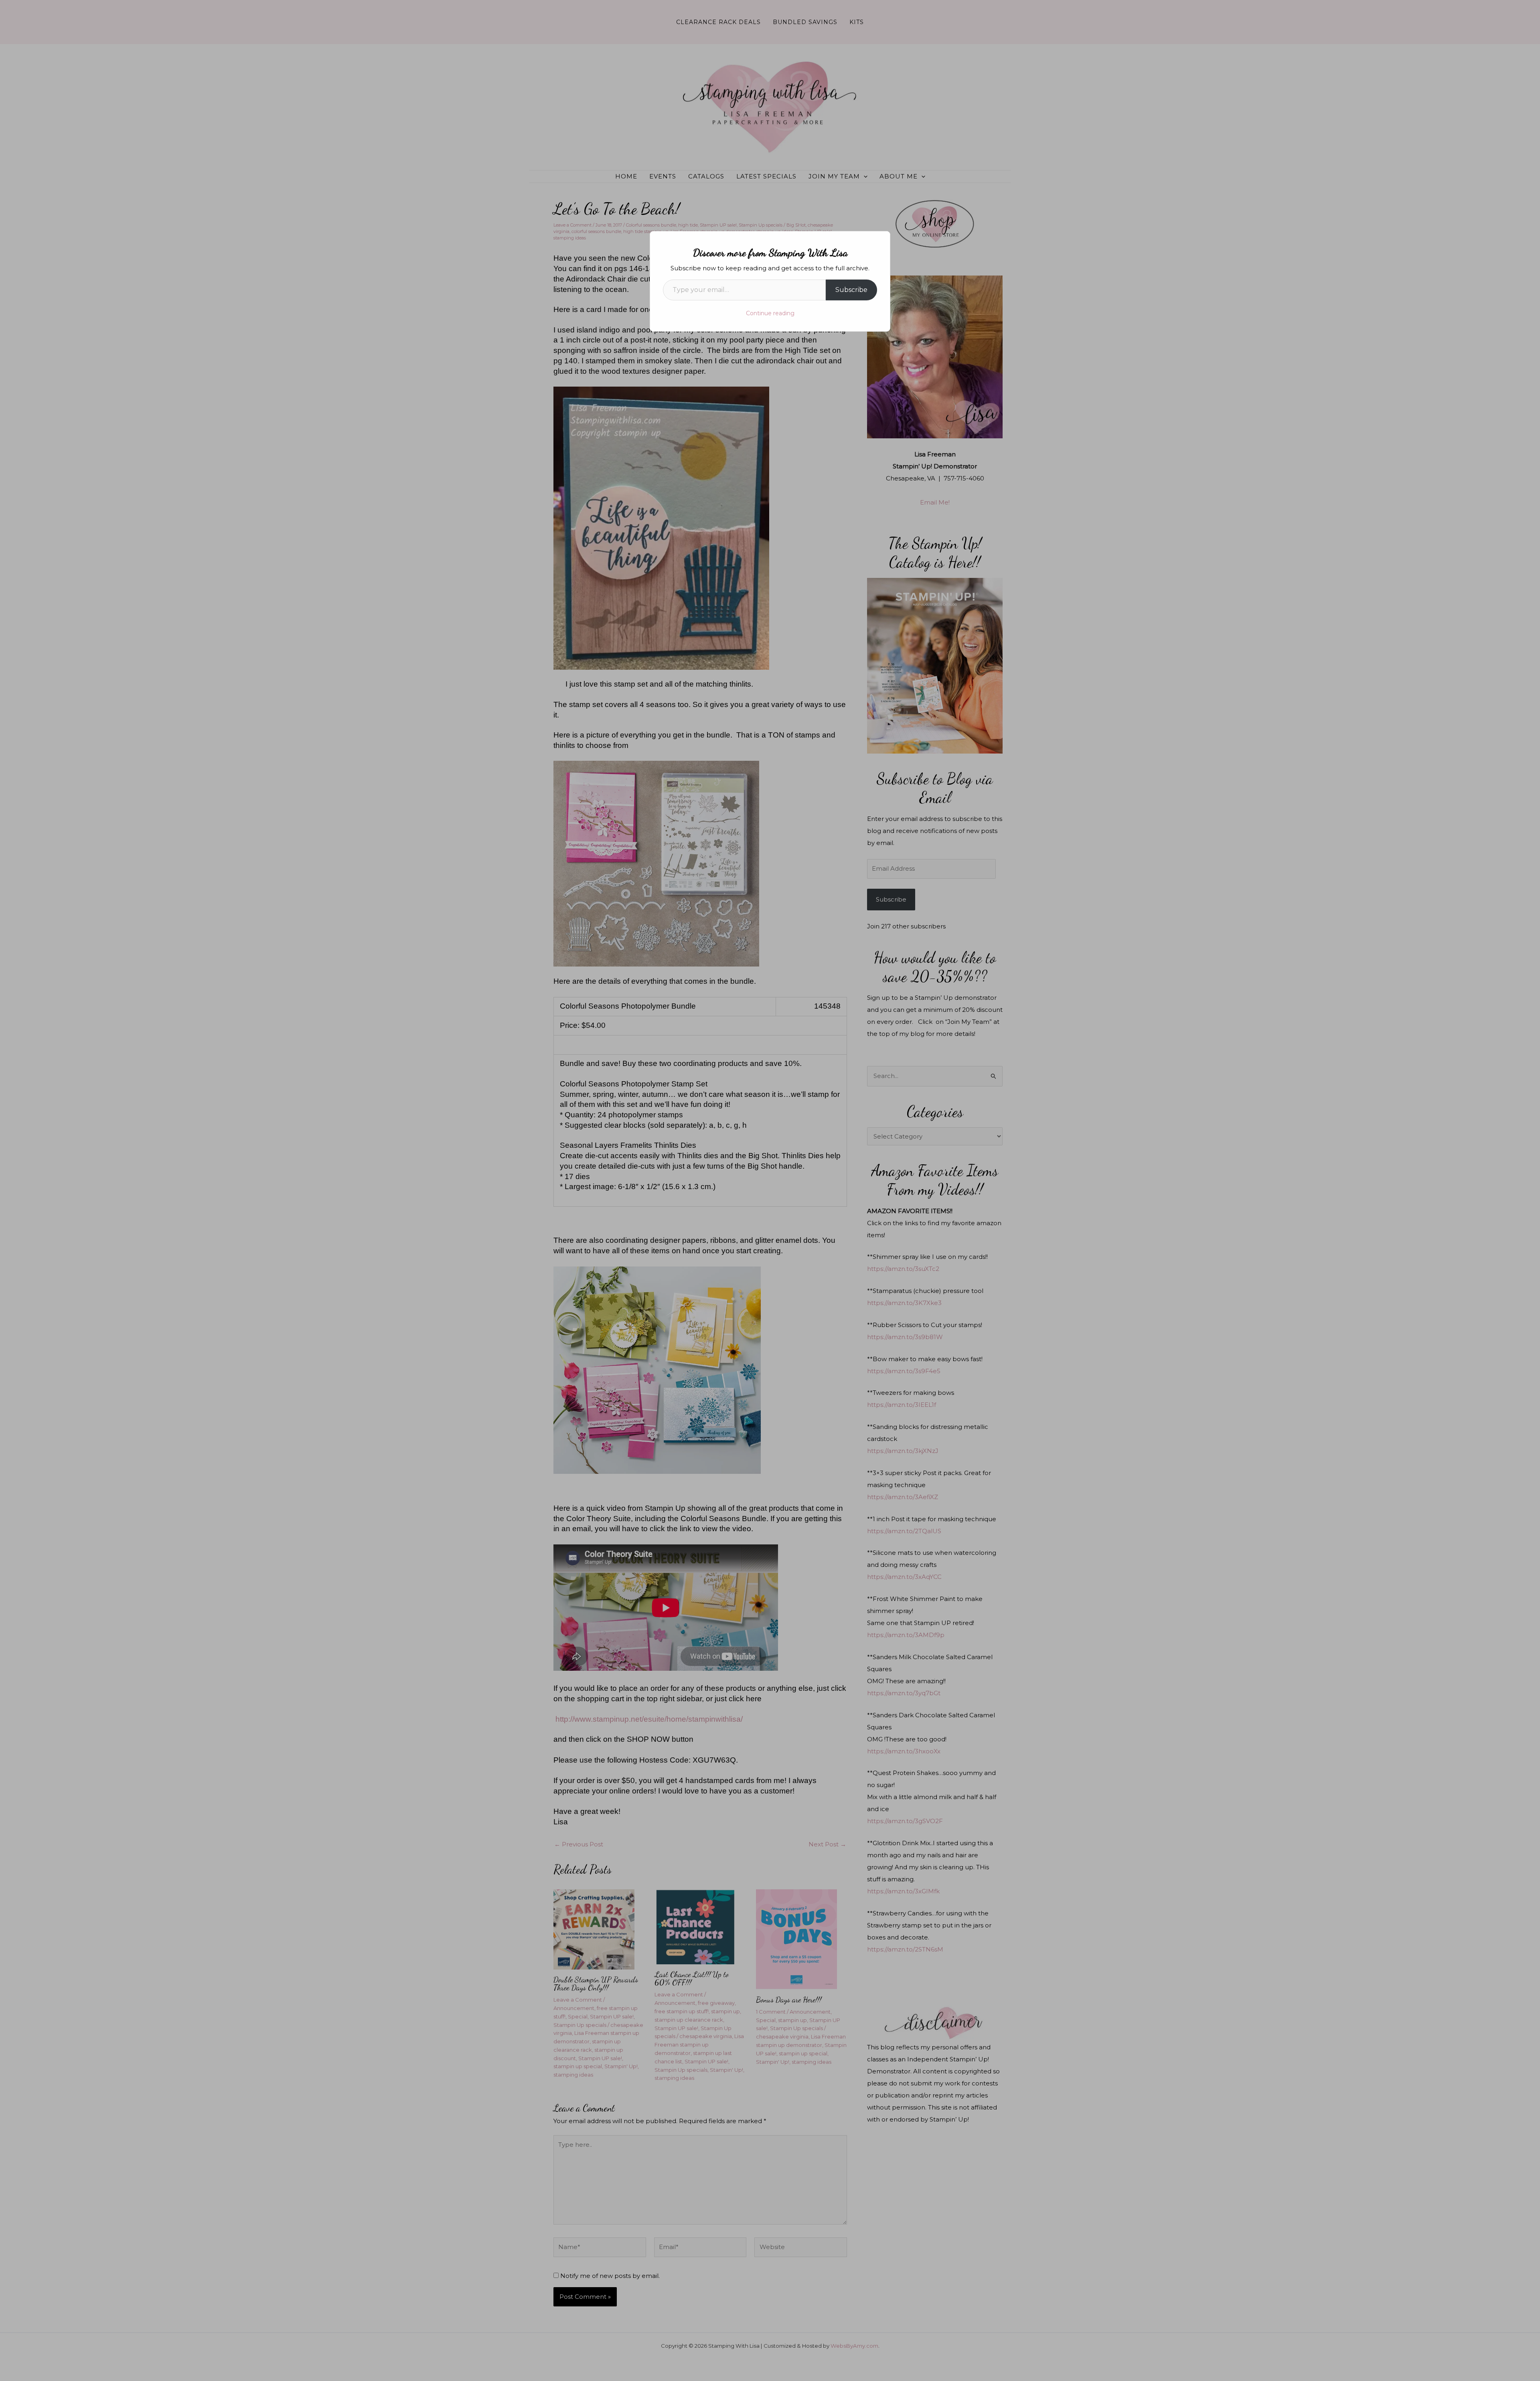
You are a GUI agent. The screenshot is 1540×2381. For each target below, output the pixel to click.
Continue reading (770, 313)
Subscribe (851, 290)
